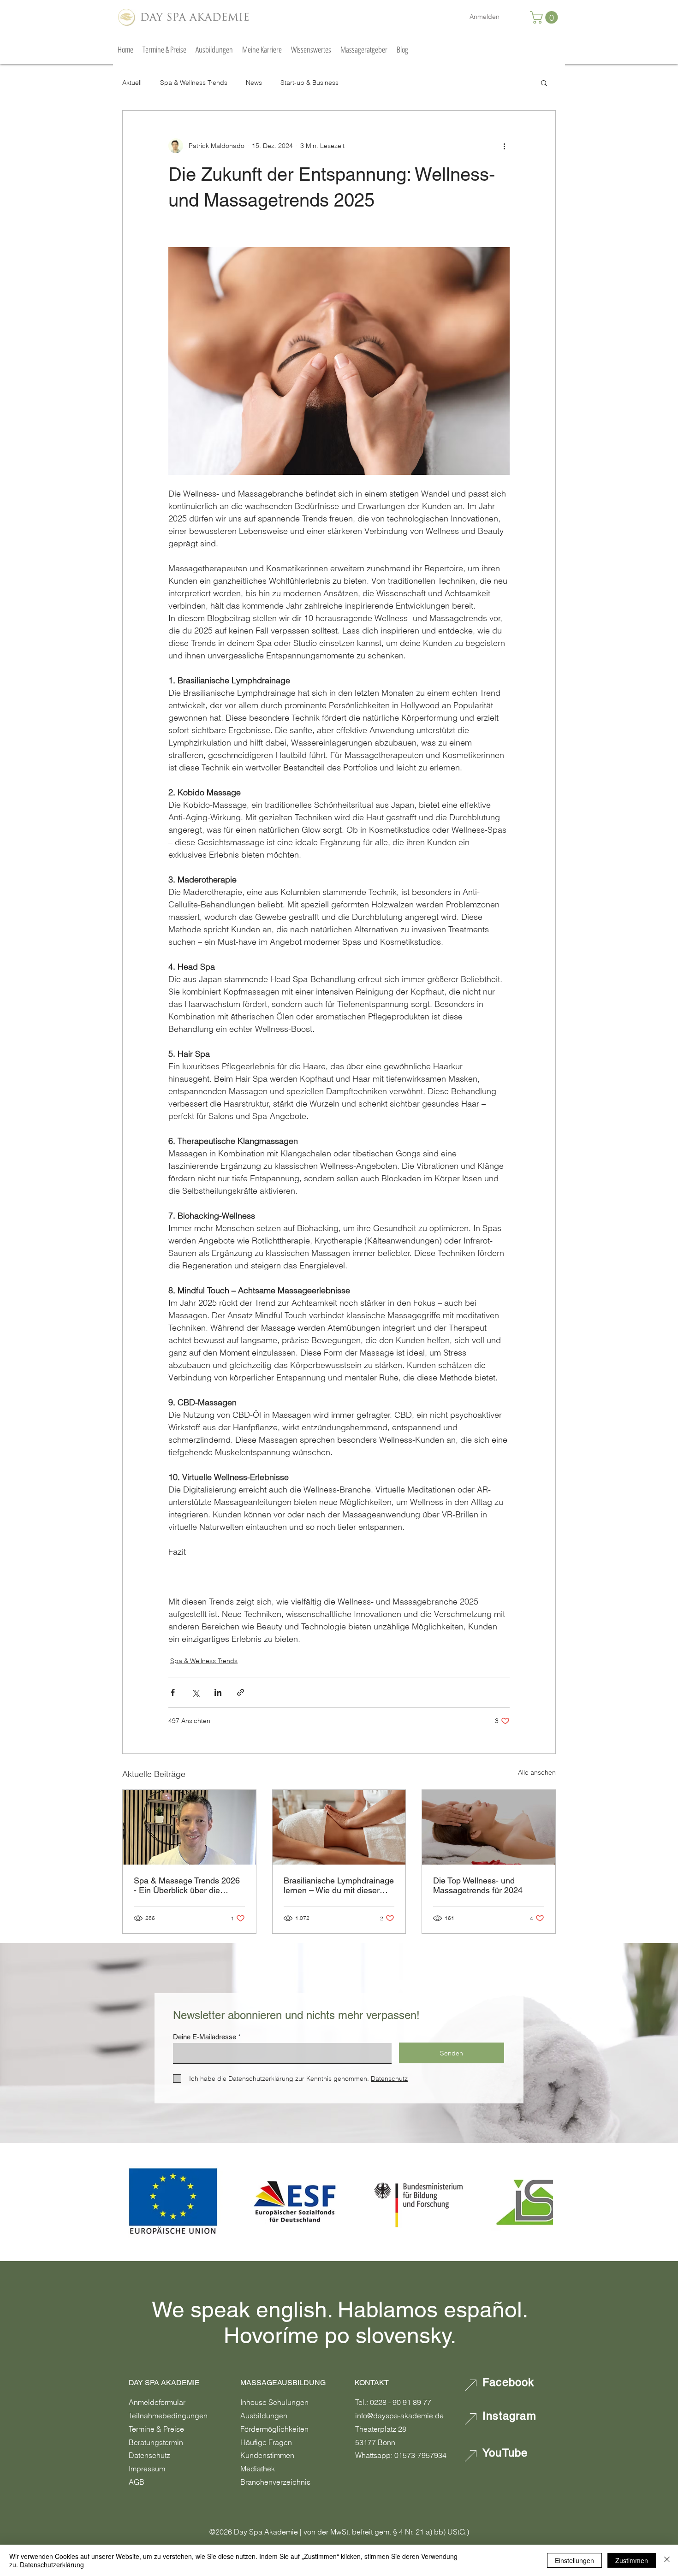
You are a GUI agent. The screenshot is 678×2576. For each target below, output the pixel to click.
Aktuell (132, 83)
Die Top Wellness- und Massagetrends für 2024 (478, 1885)
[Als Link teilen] (241, 1692)
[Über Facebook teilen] (173, 1692)
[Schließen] (667, 2560)
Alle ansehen (537, 1772)
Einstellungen (574, 2560)
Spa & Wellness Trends (194, 83)
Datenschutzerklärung (52, 2564)
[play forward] (541, 2202)
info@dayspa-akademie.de (399, 2416)
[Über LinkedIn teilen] (218, 1692)
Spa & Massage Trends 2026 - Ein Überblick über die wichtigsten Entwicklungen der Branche (187, 1885)
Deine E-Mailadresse (205, 2037)
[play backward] (135, 2202)
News (254, 83)
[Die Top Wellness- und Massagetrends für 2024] (489, 1827)
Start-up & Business (309, 83)
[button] (545, 17)
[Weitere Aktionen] (504, 146)
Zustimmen (632, 2560)
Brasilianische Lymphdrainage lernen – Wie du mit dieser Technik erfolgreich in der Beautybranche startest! (339, 1885)
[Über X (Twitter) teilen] (195, 1692)
